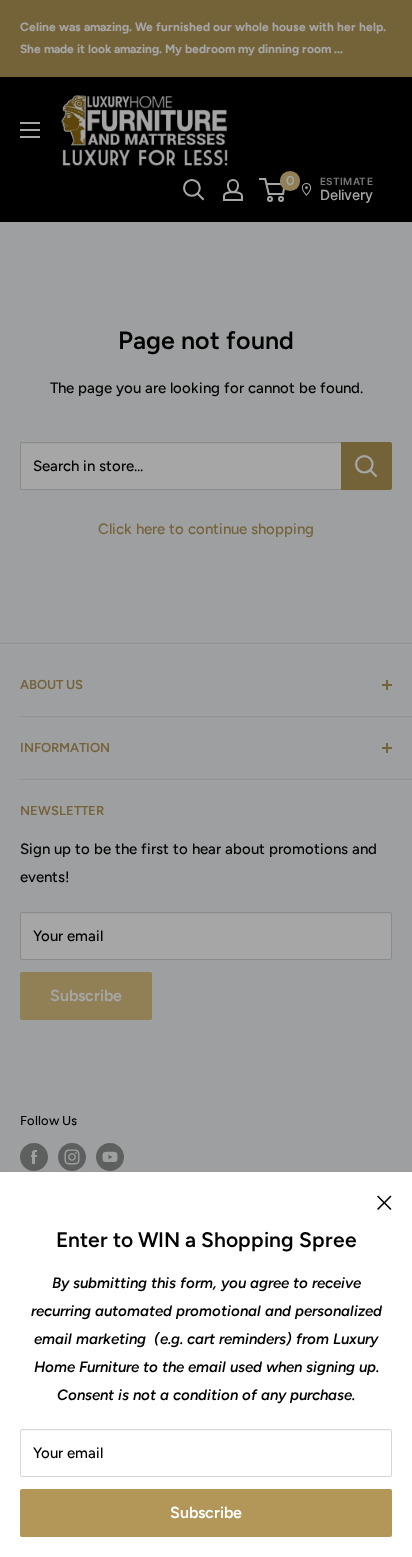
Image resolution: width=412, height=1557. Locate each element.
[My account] (233, 190)
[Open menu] (30, 130)
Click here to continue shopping (206, 529)
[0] (273, 190)
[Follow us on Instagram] (72, 1157)
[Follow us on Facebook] (34, 1157)
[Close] (384, 1202)
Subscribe (206, 1512)
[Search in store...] (366, 466)
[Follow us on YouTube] (110, 1157)
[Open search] (194, 190)
